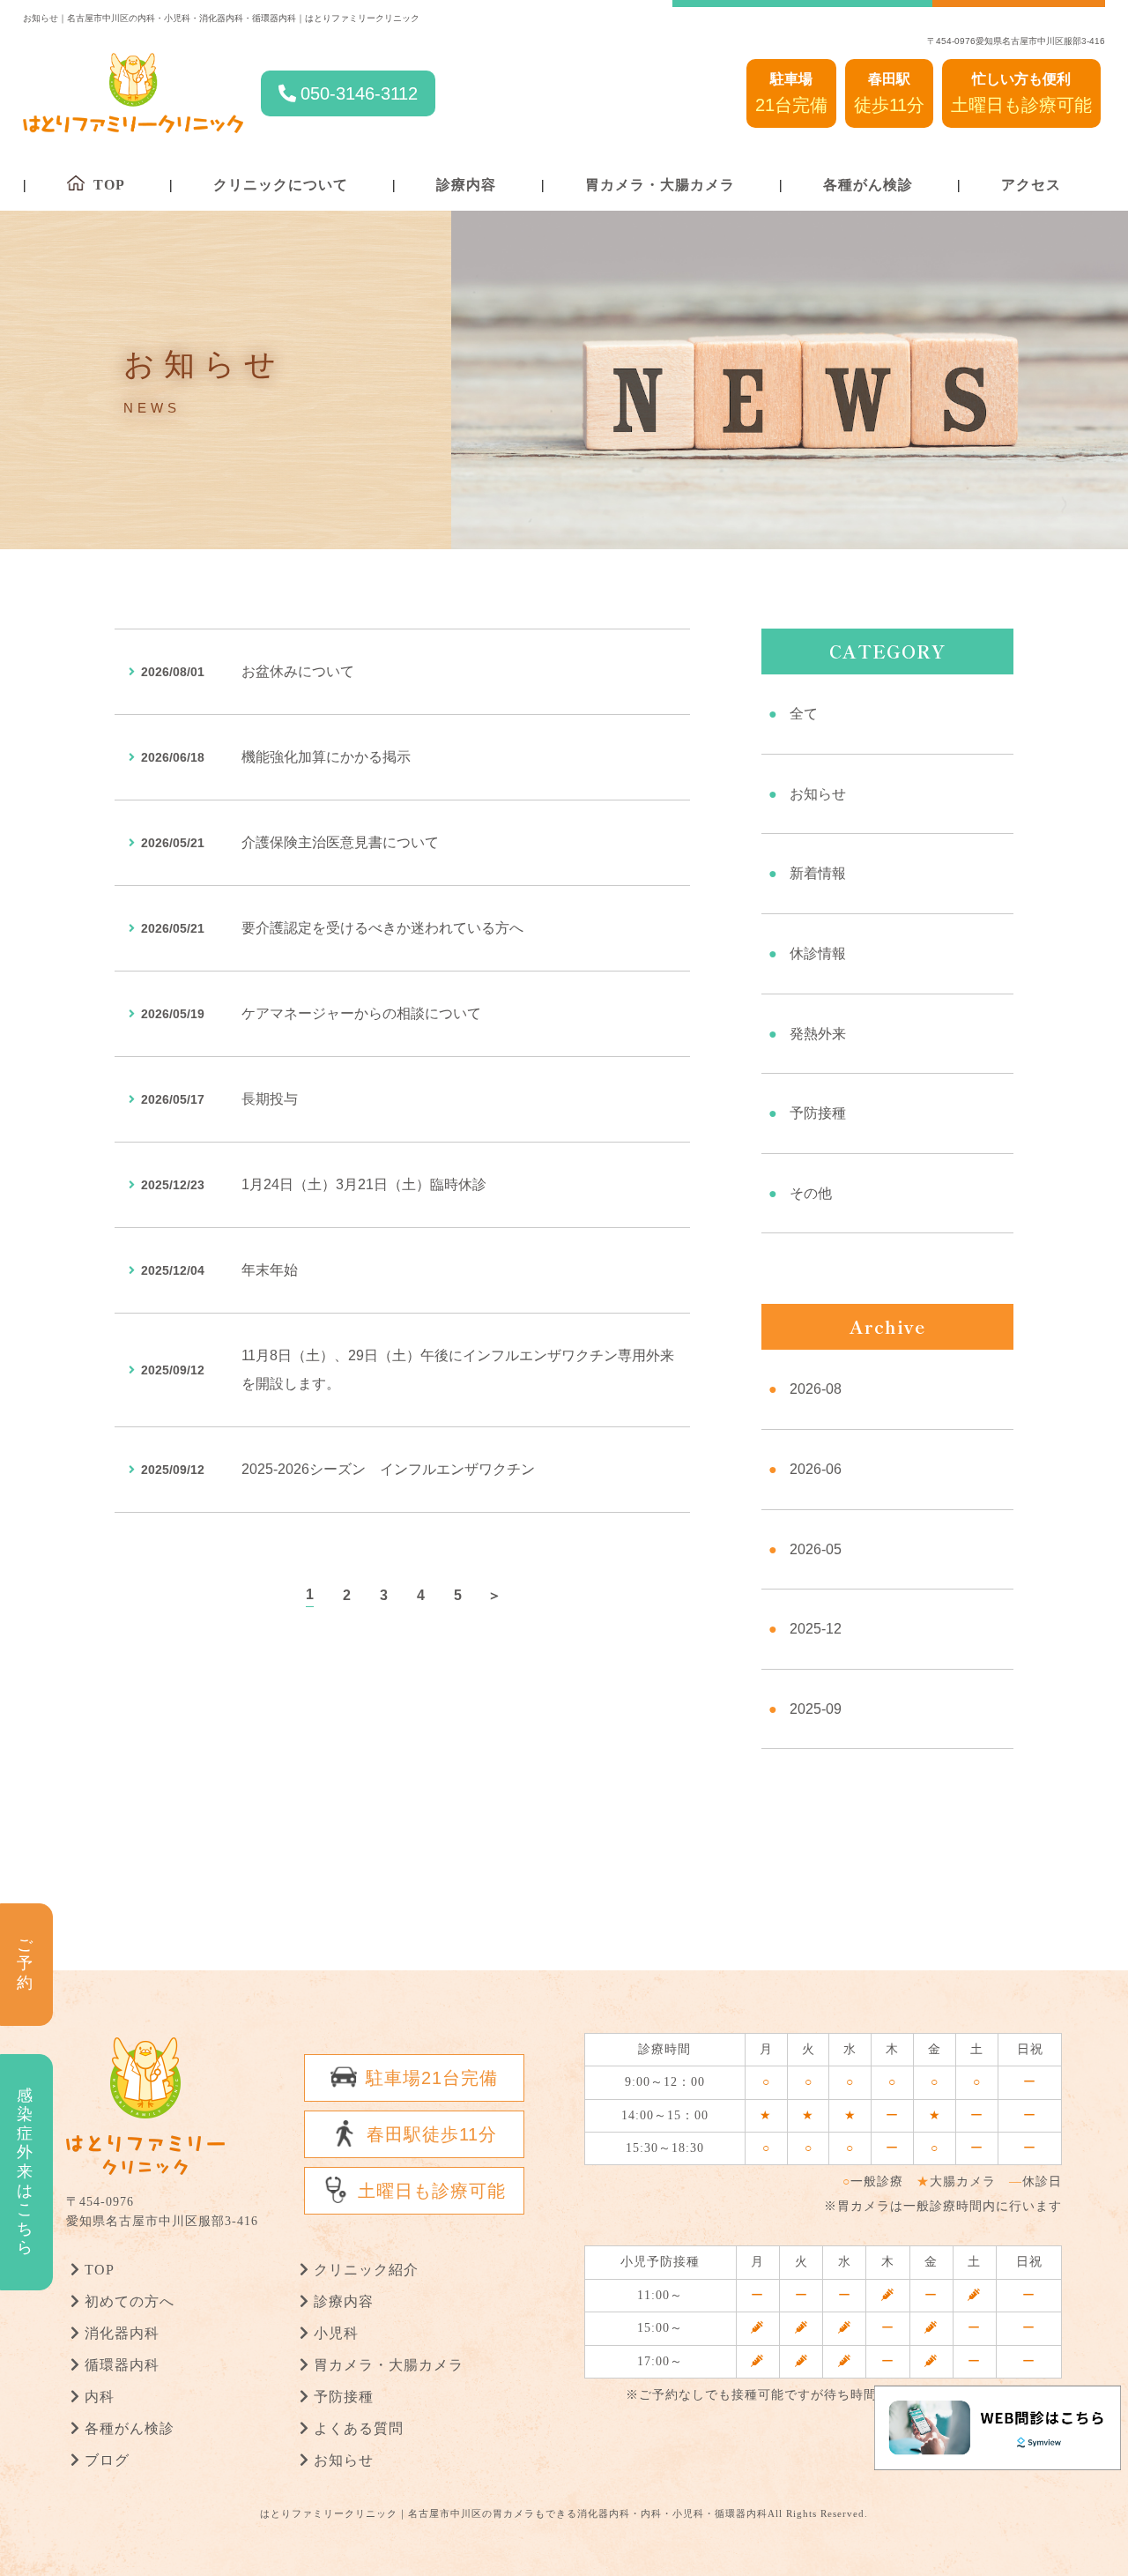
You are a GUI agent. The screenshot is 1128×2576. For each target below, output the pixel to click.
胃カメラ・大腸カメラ (660, 185)
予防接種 (818, 1113)
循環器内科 (122, 2365)
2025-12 (816, 1629)
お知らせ (818, 794)
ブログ (107, 2460)
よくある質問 (359, 2428)
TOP (100, 2270)
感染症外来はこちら (25, 2171)
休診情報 (818, 953)
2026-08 (816, 1389)
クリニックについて (281, 185)
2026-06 (816, 1469)
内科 (100, 2397)
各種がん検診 (868, 185)
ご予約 (25, 1964)
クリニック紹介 (366, 2270)
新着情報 (818, 873)
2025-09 (816, 1709)
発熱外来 (818, 1034)
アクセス (1031, 185)
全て (804, 714)
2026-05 (816, 1549)
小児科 (336, 2333)
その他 (811, 1193)
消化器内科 (122, 2333)
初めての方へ (130, 2301)
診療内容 (466, 185)
